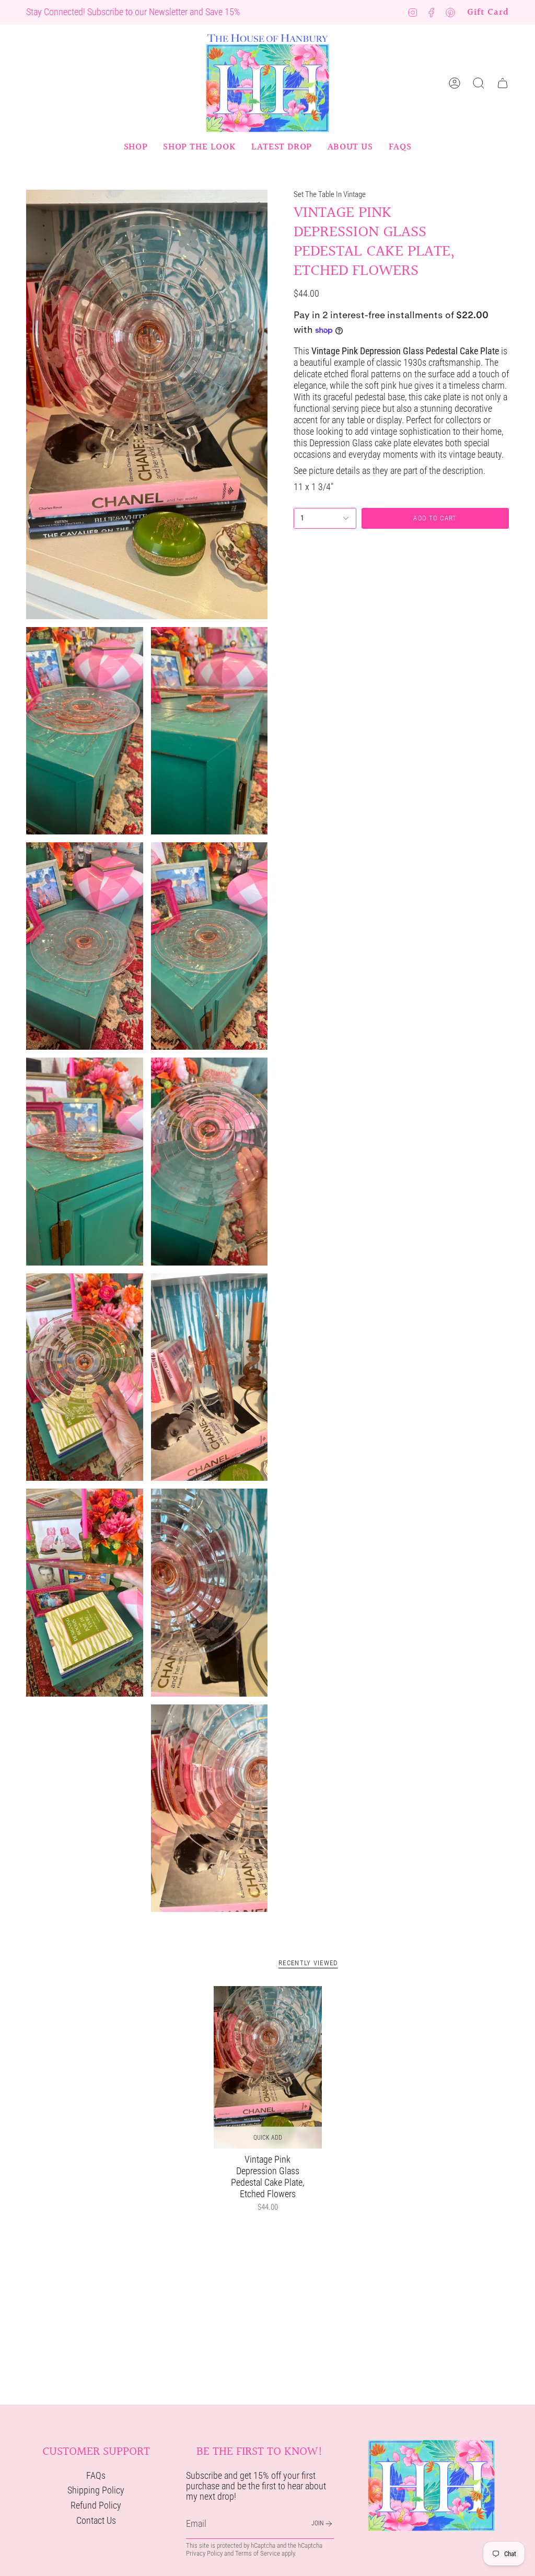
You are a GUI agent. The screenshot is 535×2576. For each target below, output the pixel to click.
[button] (136, 147)
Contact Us (96, 2521)
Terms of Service (258, 2553)
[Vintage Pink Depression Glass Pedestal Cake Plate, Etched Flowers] (268, 2067)
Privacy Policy (204, 2553)
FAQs (96, 2476)
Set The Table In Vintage (330, 194)
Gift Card (488, 12)
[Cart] (503, 83)
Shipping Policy (96, 2490)
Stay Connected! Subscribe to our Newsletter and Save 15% (133, 12)
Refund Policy (96, 2505)
